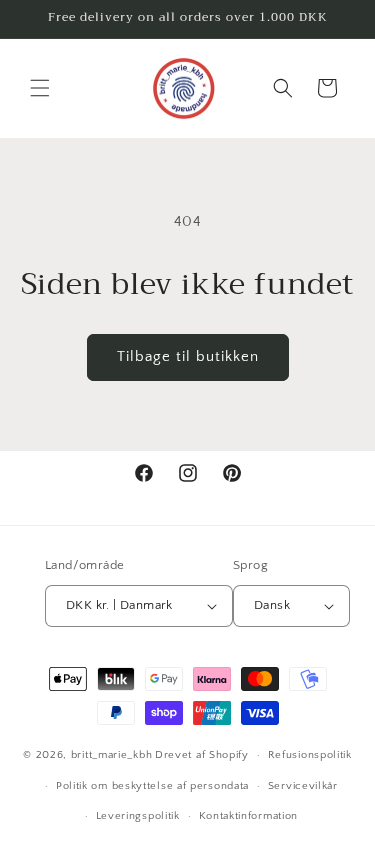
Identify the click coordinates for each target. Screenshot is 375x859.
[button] (40, 88)
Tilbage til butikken (188, 356)
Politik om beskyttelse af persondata (152, 786)
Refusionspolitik (310, 755)
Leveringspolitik (138, 816)
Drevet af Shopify (202, 755)
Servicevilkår (303, 786)
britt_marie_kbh (112, 755)
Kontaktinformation (249, 816)
